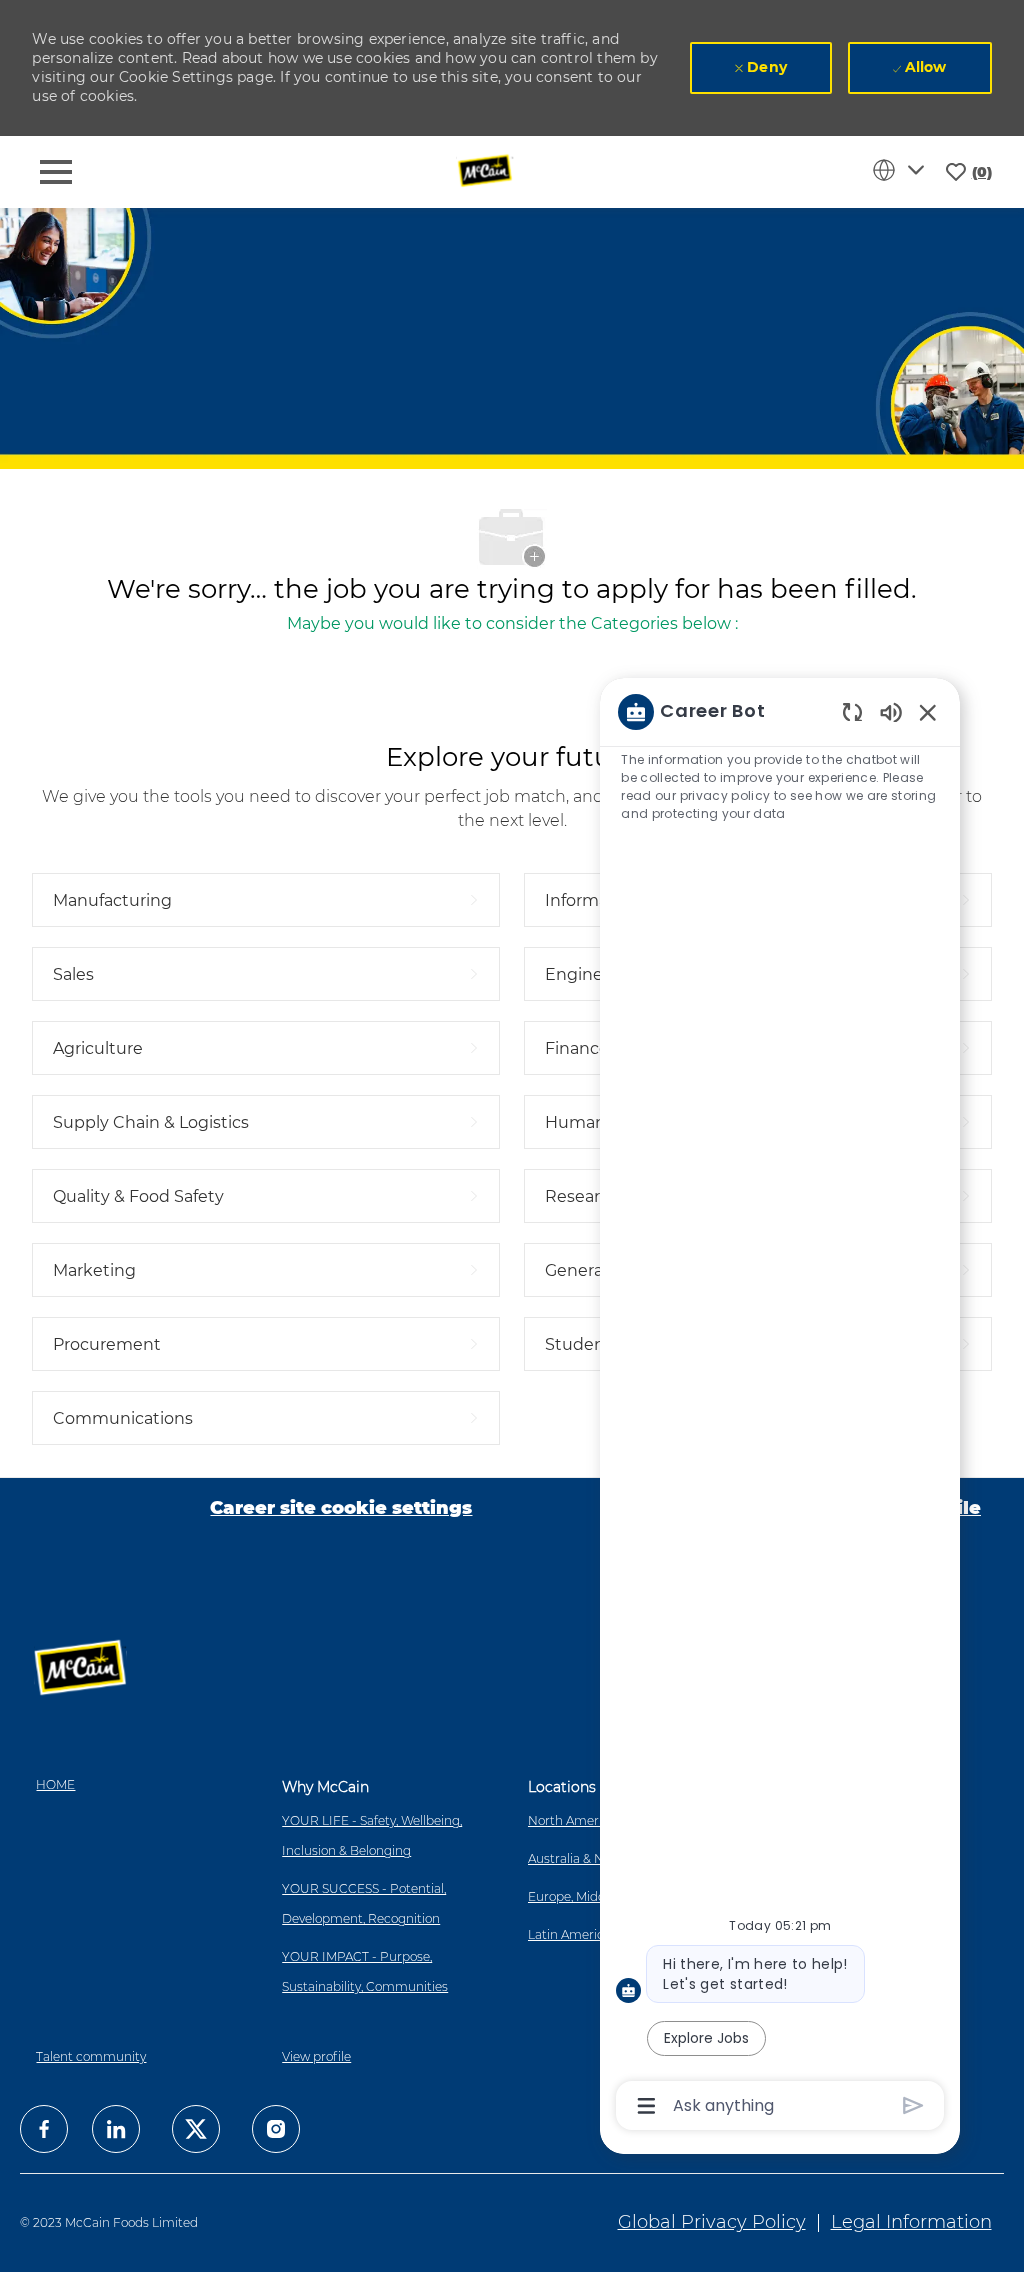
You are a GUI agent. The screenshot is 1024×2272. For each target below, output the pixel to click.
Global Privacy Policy (712, 2222)
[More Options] (646, 2106)
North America (572, 1820)
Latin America (569, 1934)
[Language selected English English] (902, 170)
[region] (780, 1407)
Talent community (91, 2056)
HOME (55, 1784)
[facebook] (44, 2129)
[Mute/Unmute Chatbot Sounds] (891, 711)
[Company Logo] (486, 171)
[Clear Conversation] (852, 711)
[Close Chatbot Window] (928, 712)
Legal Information (911, 2222)
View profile (316, 2056)
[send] (913, 2105)
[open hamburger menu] (56, 172)
